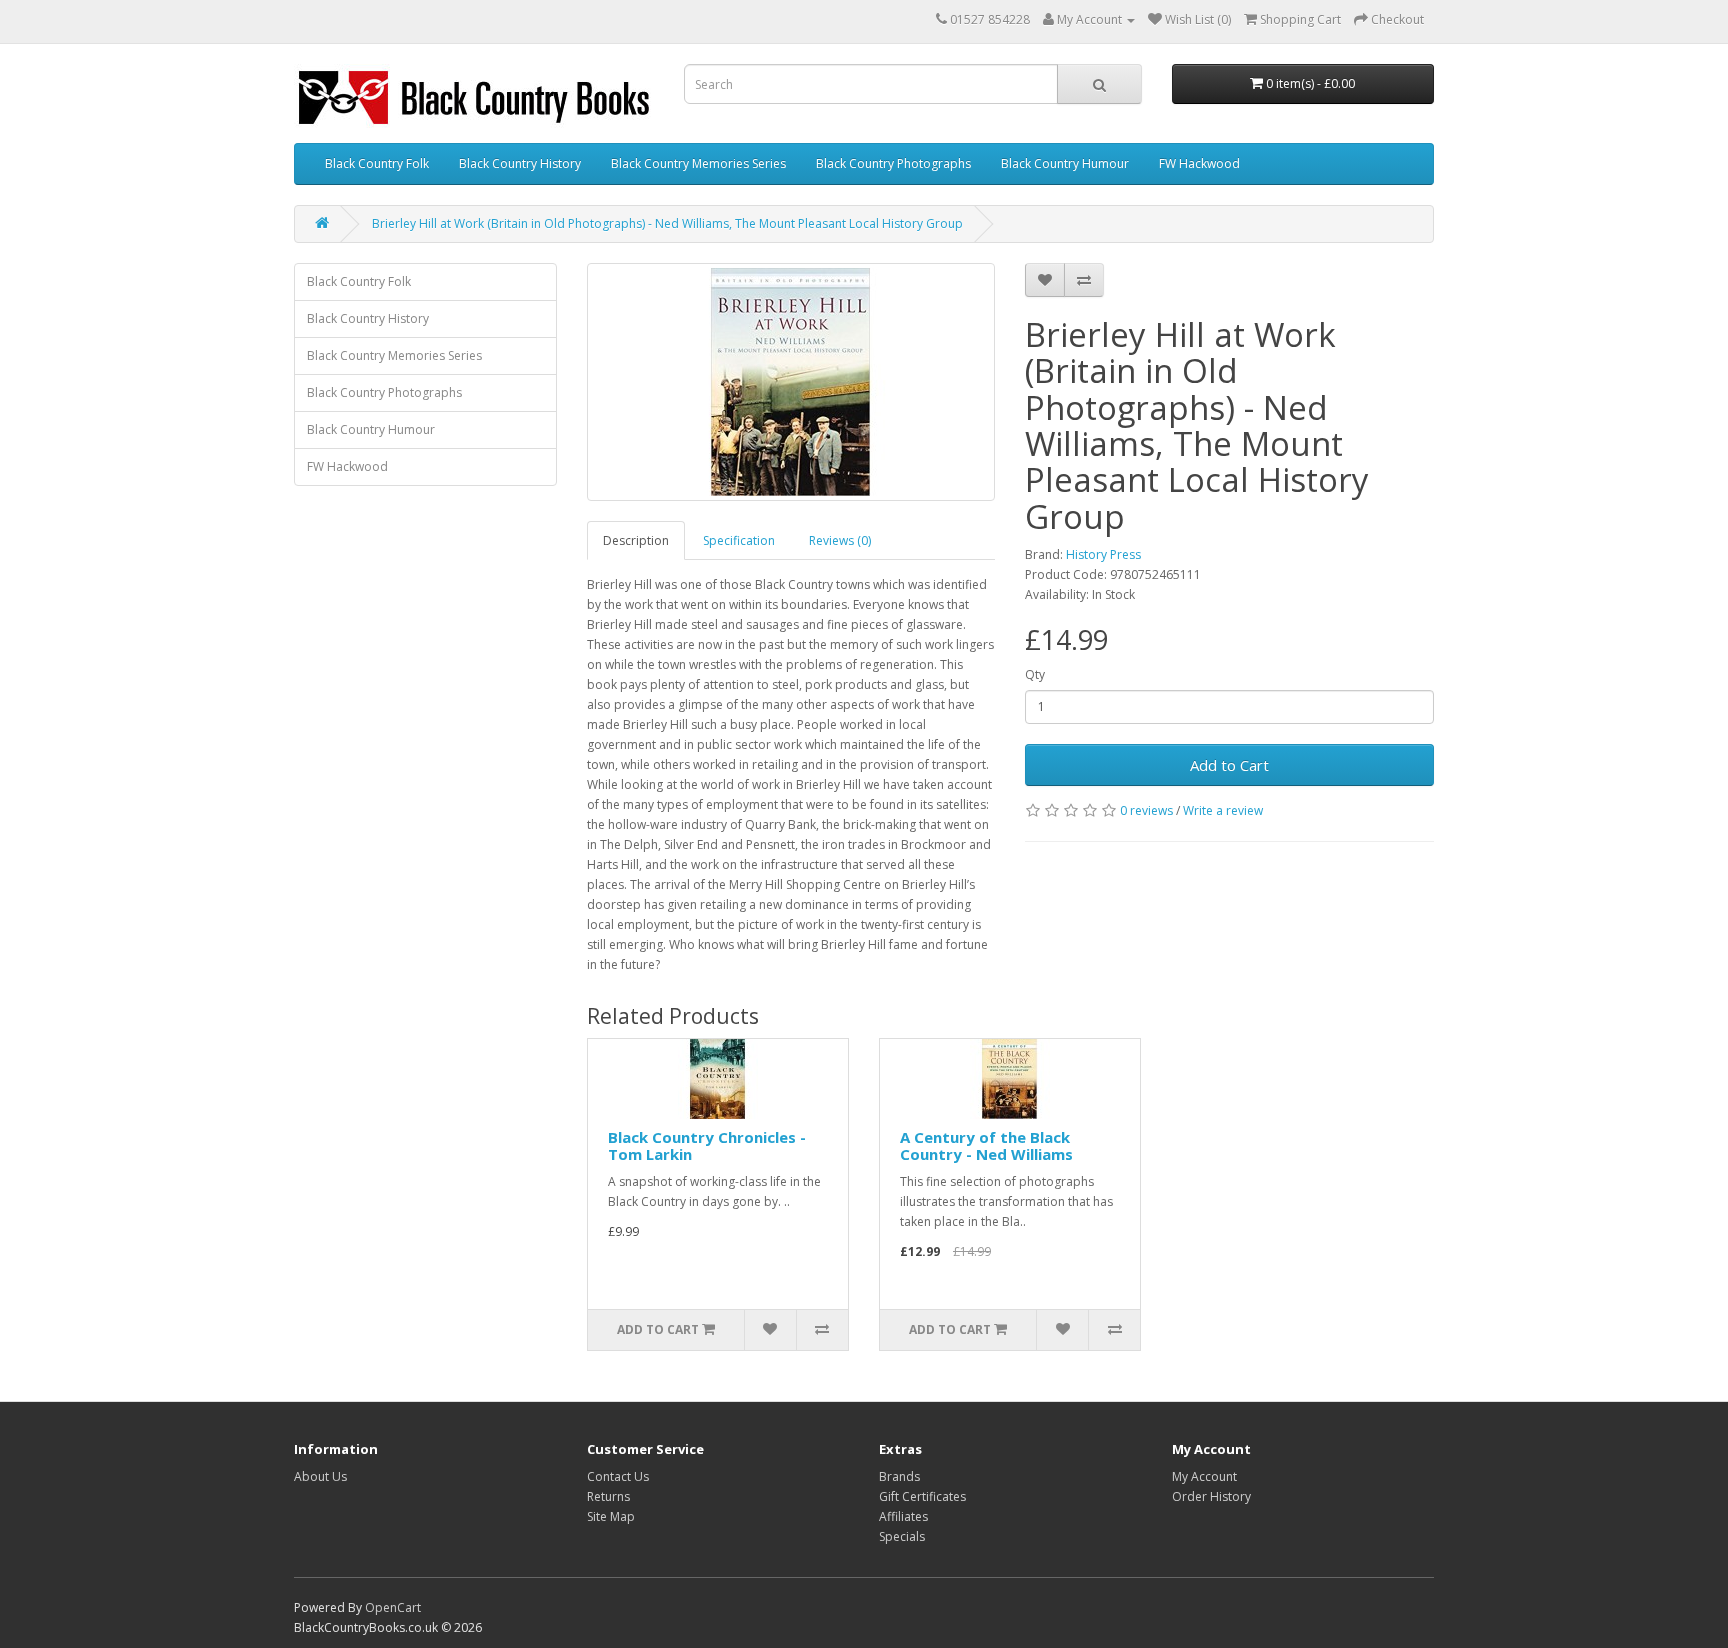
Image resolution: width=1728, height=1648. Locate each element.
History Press (1103, 554)
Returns (608, 1496)
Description (636, 540)
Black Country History (520, 163)
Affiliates (903, 1516)
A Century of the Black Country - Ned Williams (986, 1145)
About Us (320, 1476)
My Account (1204, 1476)
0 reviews (1146, 810)
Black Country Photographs (893, 163)
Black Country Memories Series (698, 163)
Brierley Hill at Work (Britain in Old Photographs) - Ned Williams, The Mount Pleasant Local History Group (667, 223)
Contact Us (618, 1476)
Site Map (611, 1516)
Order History (1211, 1496)
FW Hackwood (1199, 163)
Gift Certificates (922, 1496)
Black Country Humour (1065, 163)
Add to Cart (1229, 765)
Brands (899, 1476)
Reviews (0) (840, 540)
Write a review (1223, 810)
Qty (1035, 674)
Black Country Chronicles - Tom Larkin (707, 1145)
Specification (739, 540)
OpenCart (393, 1607)
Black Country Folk (377, 163)
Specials (902, 1536)
